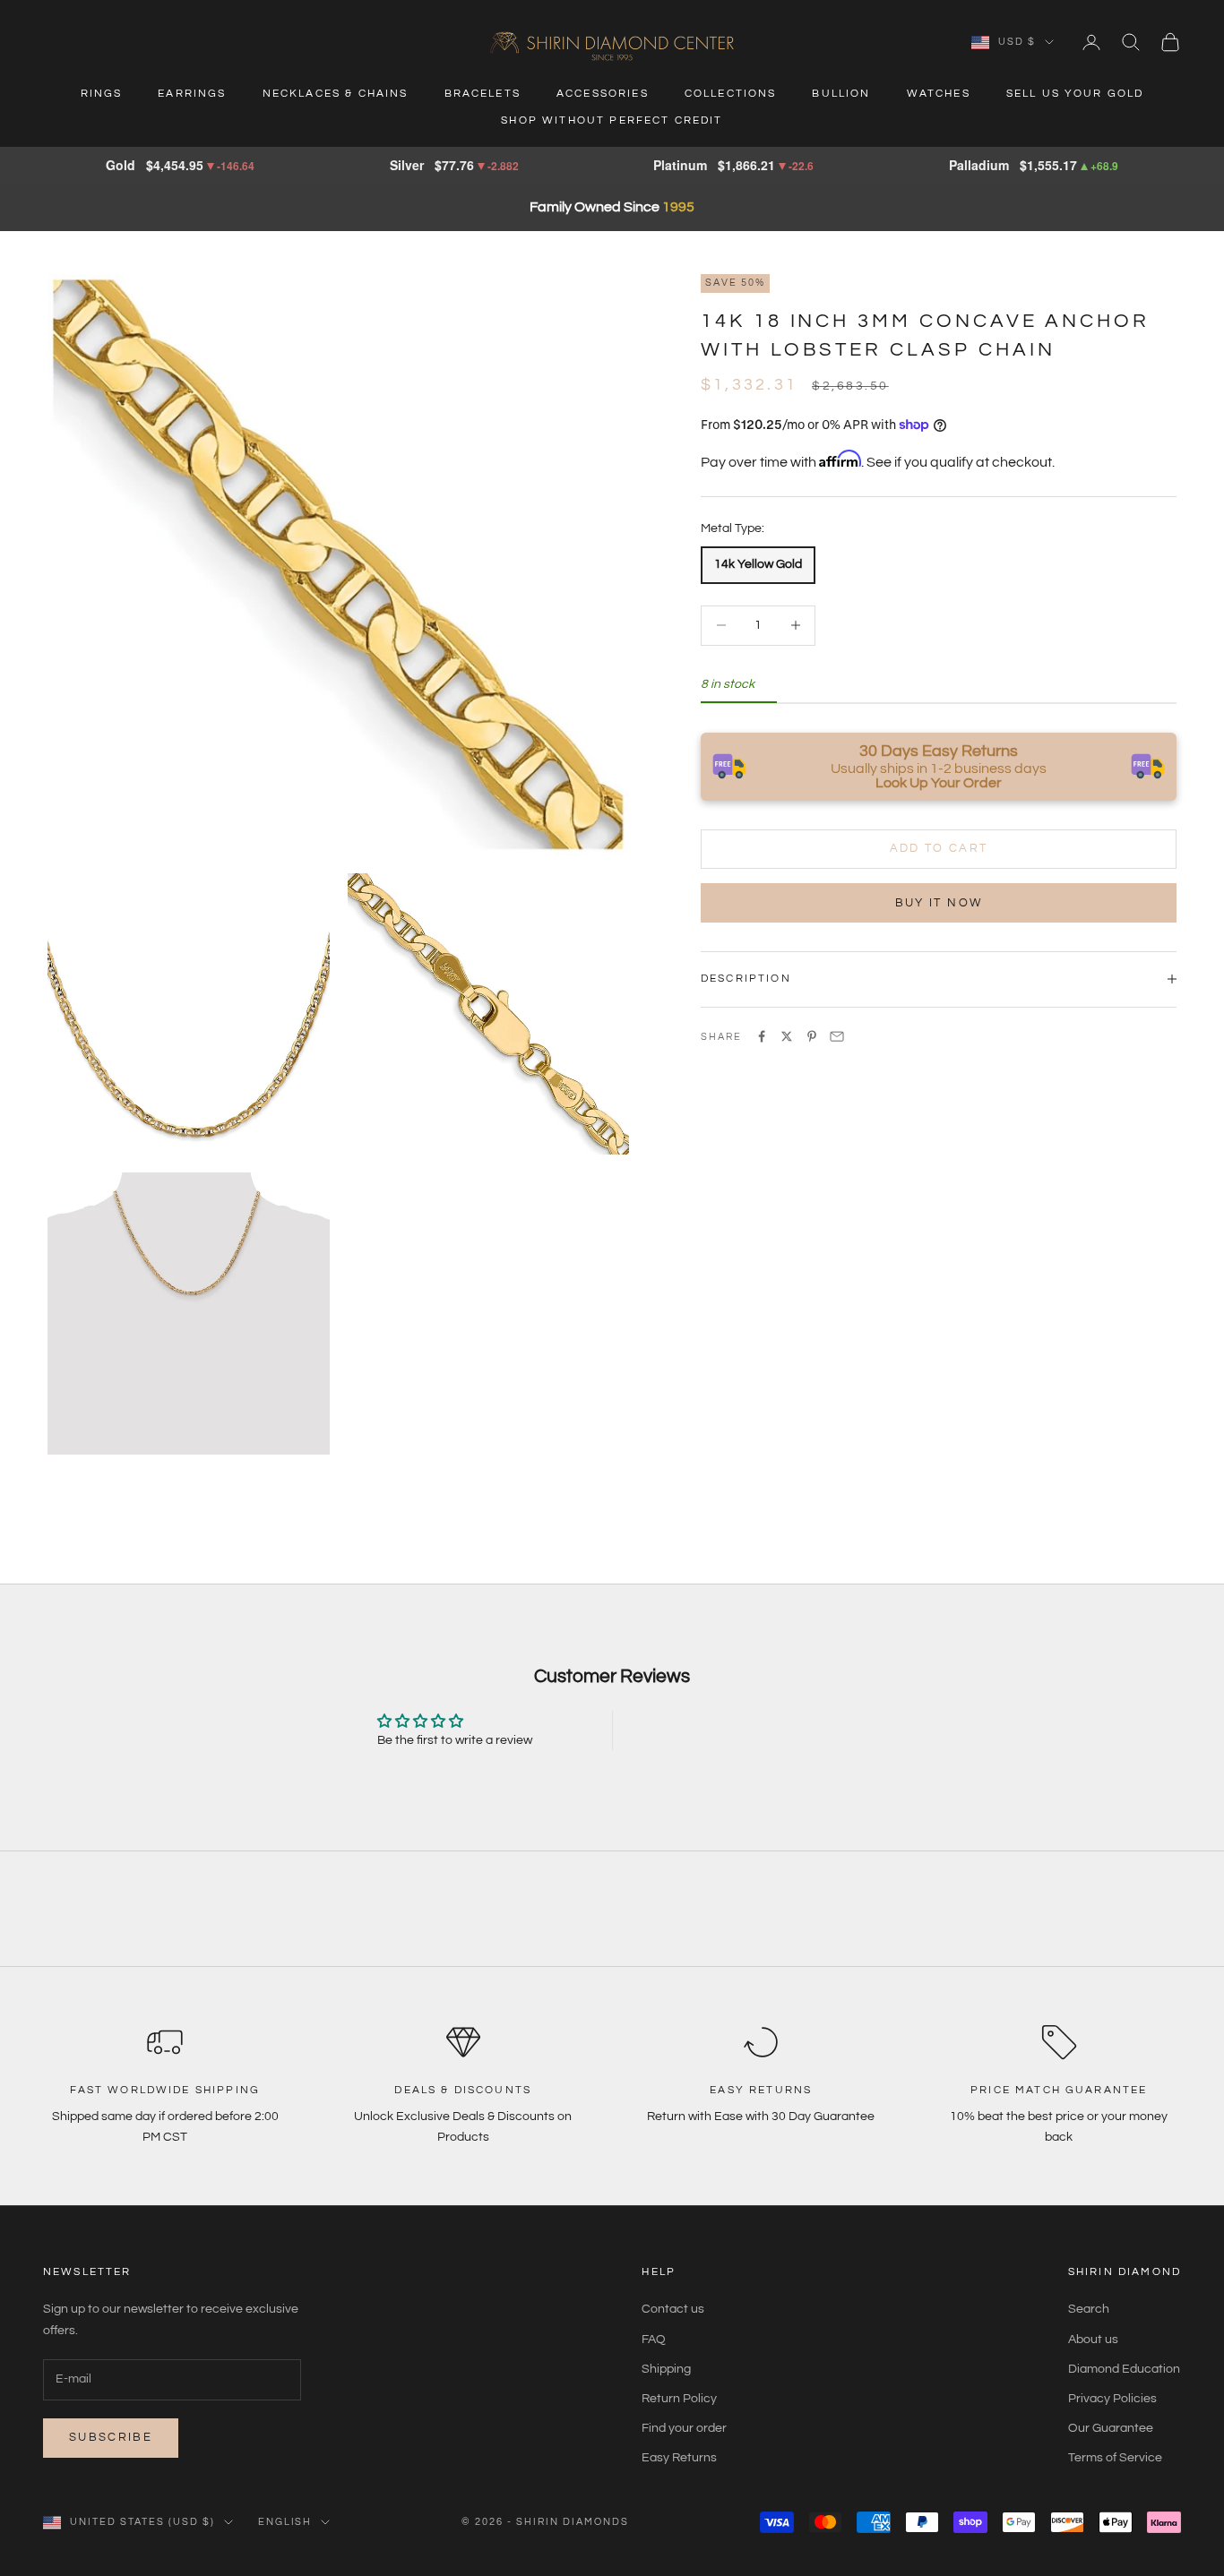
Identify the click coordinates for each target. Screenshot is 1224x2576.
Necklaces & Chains (336, 94)
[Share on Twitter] (787, 1036)
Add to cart (939, 848)
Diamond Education (1124, 2369)
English (285, 2522)
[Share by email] (837, 1036)
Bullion (841, 94)
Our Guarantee (1111, 2428)
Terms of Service (1115, 2458)
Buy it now (939, 902)
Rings (102, 94)
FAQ (654, 2340)
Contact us (673, 2309)
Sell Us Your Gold (1075, 94)
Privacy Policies (1112, 2399)
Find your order (684, 2428)
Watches (939, 94)
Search (1089, 2309)
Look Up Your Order (939, 782)
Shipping (666, 2369)
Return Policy (679, 2399)
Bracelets (483, 94)
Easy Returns (679, 2458)
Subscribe (111, 2437)
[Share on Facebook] (762, 1036)
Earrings (192, 94)
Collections (731, 94)
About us (1093, 2340)
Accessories (603, 94)
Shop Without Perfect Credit (612, 120)
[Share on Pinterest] (812, 1036)
